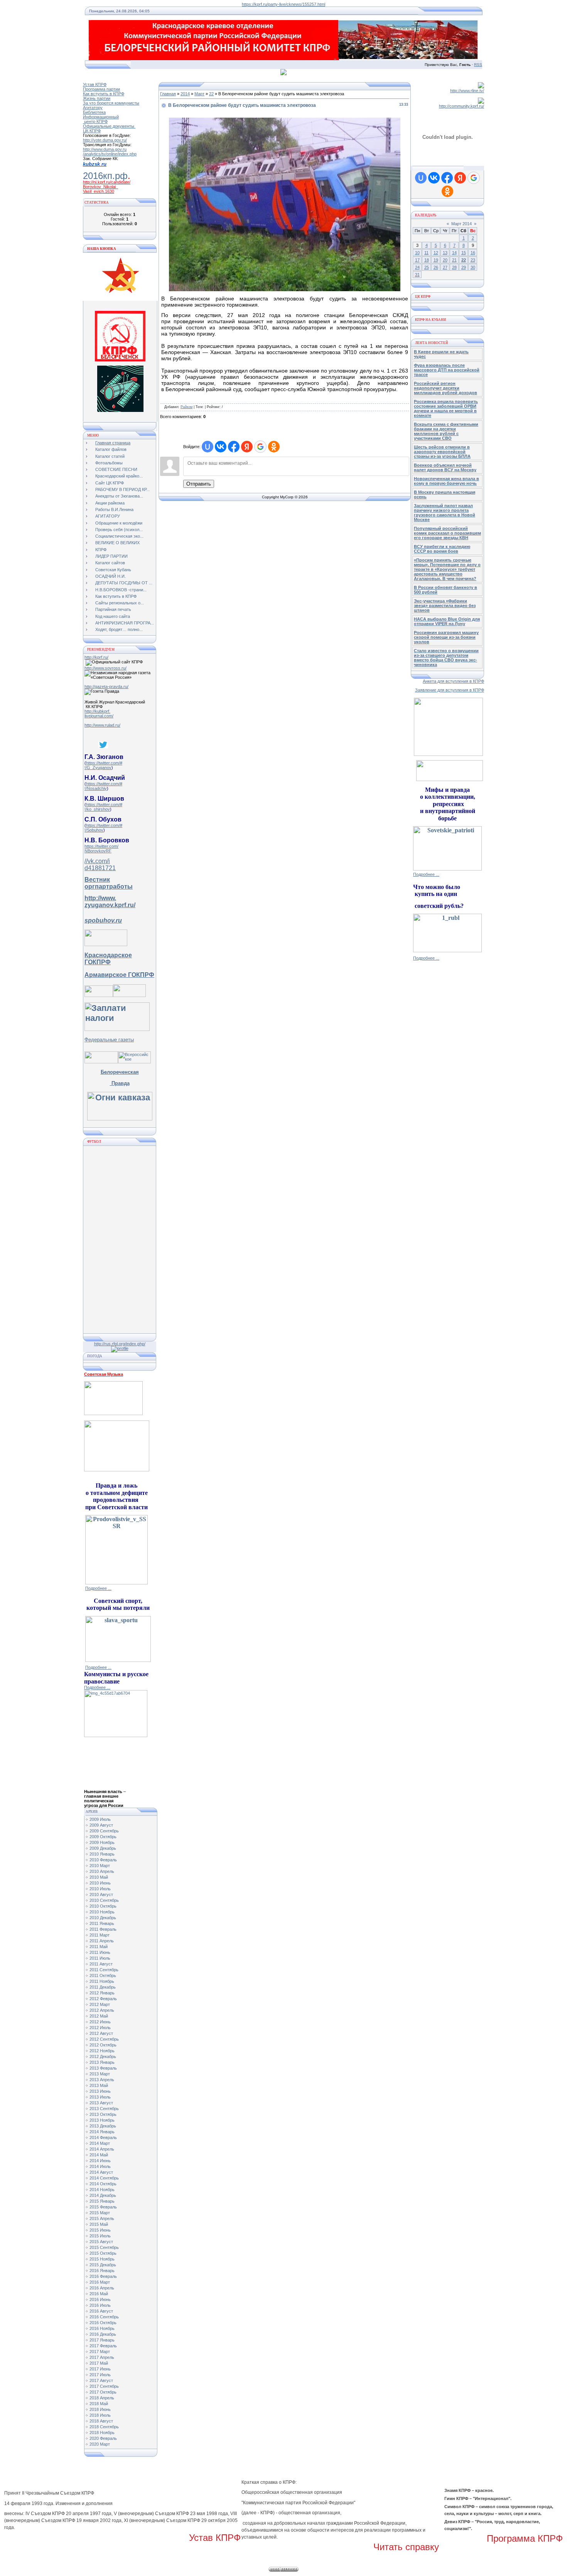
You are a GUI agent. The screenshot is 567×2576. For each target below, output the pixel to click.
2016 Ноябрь (102, 2328)
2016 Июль (100, 2305)
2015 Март (100, 2213)
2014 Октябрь (103, 2184)
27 (445, 267)
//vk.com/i (97, 861)
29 (464, 267)
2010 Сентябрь (104, 1900)
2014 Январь (102, 2132)
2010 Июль (100, 1889)
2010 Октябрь (103, 1906)
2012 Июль (100, 2028)
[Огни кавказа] (120, 1118)
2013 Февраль (103, 2068)
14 (454, 253)
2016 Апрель (102, 2288)
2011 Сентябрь (104, 1970)
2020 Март (100, 2444)
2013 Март (100, 2074)
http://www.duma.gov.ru (105, 149)
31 (417, 275)
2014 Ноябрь (102, 2190)
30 (473, 267)
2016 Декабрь (103, 2334)
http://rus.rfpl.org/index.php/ (120, 1344)
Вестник (97, 880)
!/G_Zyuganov (98, 768)
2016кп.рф (105, 176)
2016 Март (100, 2282)
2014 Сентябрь (104, 2178)
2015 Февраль (103, 2207)
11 (426, 253)
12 (436, 253)
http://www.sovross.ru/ (105, 668)
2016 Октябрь (103, 2323)
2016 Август (101, 2311)
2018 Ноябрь (102, 2433)
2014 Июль (100, 2166)
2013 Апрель (102, 2080)
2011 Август (101, 1964)
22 (211, 94)
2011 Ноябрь (102, 1981)
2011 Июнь (100, 1952)
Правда (120, 1083)
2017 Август (101, 2380)
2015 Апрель (102, 2218)
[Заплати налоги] (117, 1028)
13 (445, 253)
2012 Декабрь (103, 2056)
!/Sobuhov (94, 830)
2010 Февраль (103, 1860)
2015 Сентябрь (104, 2247)
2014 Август (101, 2172)
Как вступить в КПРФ (104, 94)
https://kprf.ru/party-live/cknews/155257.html (283, 4)
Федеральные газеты (109, 1040)
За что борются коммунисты (111, 103)
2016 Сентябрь (104, 2317)
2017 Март (100, 2352)
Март (199, 94)
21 (454, 260)
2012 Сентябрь (104, 2039)
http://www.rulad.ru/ (102, 725)
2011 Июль (100, 1958)
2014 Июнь (100, 2161)
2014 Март (100, 2143)
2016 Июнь (100, 2299)
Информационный (101, 117)
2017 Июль (100, 2375)
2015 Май (99, 2224)
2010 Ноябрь (102, 1912)
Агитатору (93, 108)
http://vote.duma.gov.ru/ (105, 140)
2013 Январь (102, 2062)
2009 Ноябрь (102, 1842)
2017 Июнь (100, 2369)
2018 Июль (100, 2415)
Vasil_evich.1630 (99, 191)
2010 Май (99, 1877)
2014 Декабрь (103, 2195)
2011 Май (99, 1947)
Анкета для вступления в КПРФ (453, 681)
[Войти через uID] (208, 447)
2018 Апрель (102, 2398)
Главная (168, 94)
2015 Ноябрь (102, 2259)
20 (445, 260)
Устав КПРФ (95, 84)
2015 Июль (100, 2236)
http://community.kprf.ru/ (462, 106)
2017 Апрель (102, 2357)
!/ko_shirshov (97, 809)
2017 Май (99, 2363)
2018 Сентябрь (104, 2427)
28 (454, 267)
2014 (185, 94)
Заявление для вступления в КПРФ (450, 690)
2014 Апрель (102, 2149)
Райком (186, 407)
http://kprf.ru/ (96, 657)
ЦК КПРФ (92, 131)
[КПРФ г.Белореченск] (120, 360)
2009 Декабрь (103, 1848)
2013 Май (99, 2085)
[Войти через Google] (260, 447)
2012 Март (100, 2004)
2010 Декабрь (103, 1918)
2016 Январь (102, 2271)
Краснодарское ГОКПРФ (108, 959)
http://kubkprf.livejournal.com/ (99, 714)
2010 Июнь (100, 1883)
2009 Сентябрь (104, 1831)
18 (427, 260)
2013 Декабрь (103, 2126)
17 (417, 260)
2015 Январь (102, 2201)
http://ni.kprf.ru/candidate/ (107, 182)
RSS (478, 65)
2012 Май (99, 2016)
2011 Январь (102, 1923)
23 (473, 260)
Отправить (199, 484)
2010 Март (100, 1866)
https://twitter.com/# (104, 763)
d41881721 (100, 868)
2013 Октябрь (103, 2114)
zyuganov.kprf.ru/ (110, 905)
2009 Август (101, 1825)
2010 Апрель (102, 1871)
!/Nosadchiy (96, 788)
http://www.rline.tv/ (467, 91)
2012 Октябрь (103, 2045)
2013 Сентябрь (104, 2109)
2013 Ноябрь (102, 2120)
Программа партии (101, 89)
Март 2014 (462, 224)
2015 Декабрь (103, 2265)
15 (464, 253)
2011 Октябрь (103, 1975)
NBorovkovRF (98, 851)
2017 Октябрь (103, 2392)
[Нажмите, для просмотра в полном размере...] (285, 290)
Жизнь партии (97, 98)
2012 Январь (102, 1993)
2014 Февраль (103, 2137)
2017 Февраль (103, 2346)
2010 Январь (102, 1854)
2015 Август (101, 2242)
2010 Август (101, 1894)
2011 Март (100, 1935)
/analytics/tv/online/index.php (110, 154)
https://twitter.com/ (101, 846)
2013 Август (101, 2103)
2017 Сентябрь (104, 2386)
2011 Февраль (103, 1929)
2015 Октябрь (103, 2253)
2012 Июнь (100, 2022)
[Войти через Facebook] (234, 447)
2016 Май (99, 2294)
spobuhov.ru (103, 920)
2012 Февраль (103, 1999)
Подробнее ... (98, 1588)
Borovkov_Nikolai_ (100, 187)
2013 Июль (100, 2097)
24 (417, 267)
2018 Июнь (100, 2409)
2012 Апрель (102, 2010)
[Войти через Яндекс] (247, 447)
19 (436, 260)
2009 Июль (100, 1819)
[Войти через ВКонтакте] (221, 447)
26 (436, 267)
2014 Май (99, 2155)
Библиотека (94, 112)
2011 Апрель (102, 1941)
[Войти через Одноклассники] (274, 447)
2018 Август (101, 2421)
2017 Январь (102, 2340)
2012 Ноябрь (102, 2051)
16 (473, 253)
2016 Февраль (103, 2276)
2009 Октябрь (103, 1837)
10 (417, 253)
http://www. (100, 898)
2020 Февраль (103, 2438)
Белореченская (120, 1072)
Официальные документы (109, 126)
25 (427, 267)
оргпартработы (109, 887)
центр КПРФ (95, 121)
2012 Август (101, 2033)
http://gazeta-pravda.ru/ (106, 687)
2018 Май (99, 2404)
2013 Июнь (100, 2091)
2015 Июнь (100, 2230)
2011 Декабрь (103, 1987)
